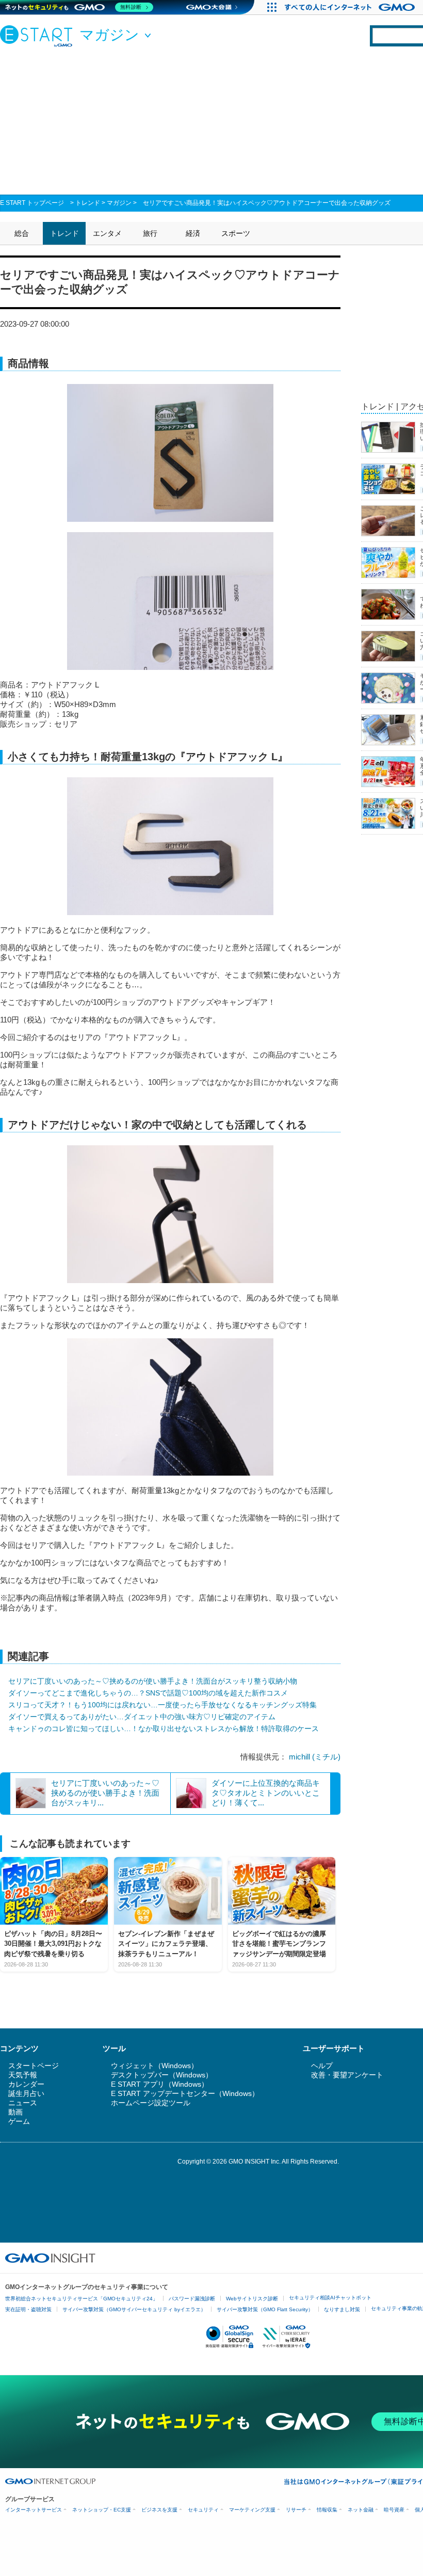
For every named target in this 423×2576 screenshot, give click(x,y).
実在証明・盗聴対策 (28, 2309)
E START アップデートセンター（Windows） (185, 2093)
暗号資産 (394, 2510)
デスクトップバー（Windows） (162, 2075)
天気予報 (23, 2075)
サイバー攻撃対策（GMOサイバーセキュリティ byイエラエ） (134, 2309)
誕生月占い (26, 2093)
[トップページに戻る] (39, 36)
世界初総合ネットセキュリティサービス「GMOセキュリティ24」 (82, 2299)
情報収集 (327, 2510)
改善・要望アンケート (347, 2075)
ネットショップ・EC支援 (102, 2510)
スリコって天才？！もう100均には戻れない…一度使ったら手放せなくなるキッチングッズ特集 (162, 1705)
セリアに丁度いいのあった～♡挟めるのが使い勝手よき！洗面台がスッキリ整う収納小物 (153, 1681)
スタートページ (34, 2066)
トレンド (88, 203)
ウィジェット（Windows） (154, 2066)
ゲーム (19, 2121)
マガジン (119, 203)
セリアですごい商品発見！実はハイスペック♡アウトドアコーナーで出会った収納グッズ (267, 203)
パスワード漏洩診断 (192, 2299)
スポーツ (236, 233)
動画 (15, 2112)
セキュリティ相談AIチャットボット (330, 2298)
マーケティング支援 (252, 2510)
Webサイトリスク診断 (252, 2299)
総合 (22, 233)
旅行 (150, 233)
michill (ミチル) (315, 1757)
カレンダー (26, 2084)
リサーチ (296, 2510)
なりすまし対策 (342, 2309)
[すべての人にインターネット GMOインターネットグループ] (351, 7)
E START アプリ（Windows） (160, 2084)
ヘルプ (322, 2066)
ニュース (23, 2103)
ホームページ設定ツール (151, 2103)
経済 (193, 233)
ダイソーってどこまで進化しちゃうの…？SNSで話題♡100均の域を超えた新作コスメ (148, 1693)
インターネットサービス (34, 2510)
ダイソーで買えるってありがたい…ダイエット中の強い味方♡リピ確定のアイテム (142, 1717)
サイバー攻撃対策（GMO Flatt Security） (265, 2309)
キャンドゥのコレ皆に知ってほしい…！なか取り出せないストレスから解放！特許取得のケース (164, 1729)
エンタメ (107, 233)
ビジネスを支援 (159, 2510)
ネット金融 (361, 2510)
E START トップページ (32, 203)
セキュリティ (203, 2510)
